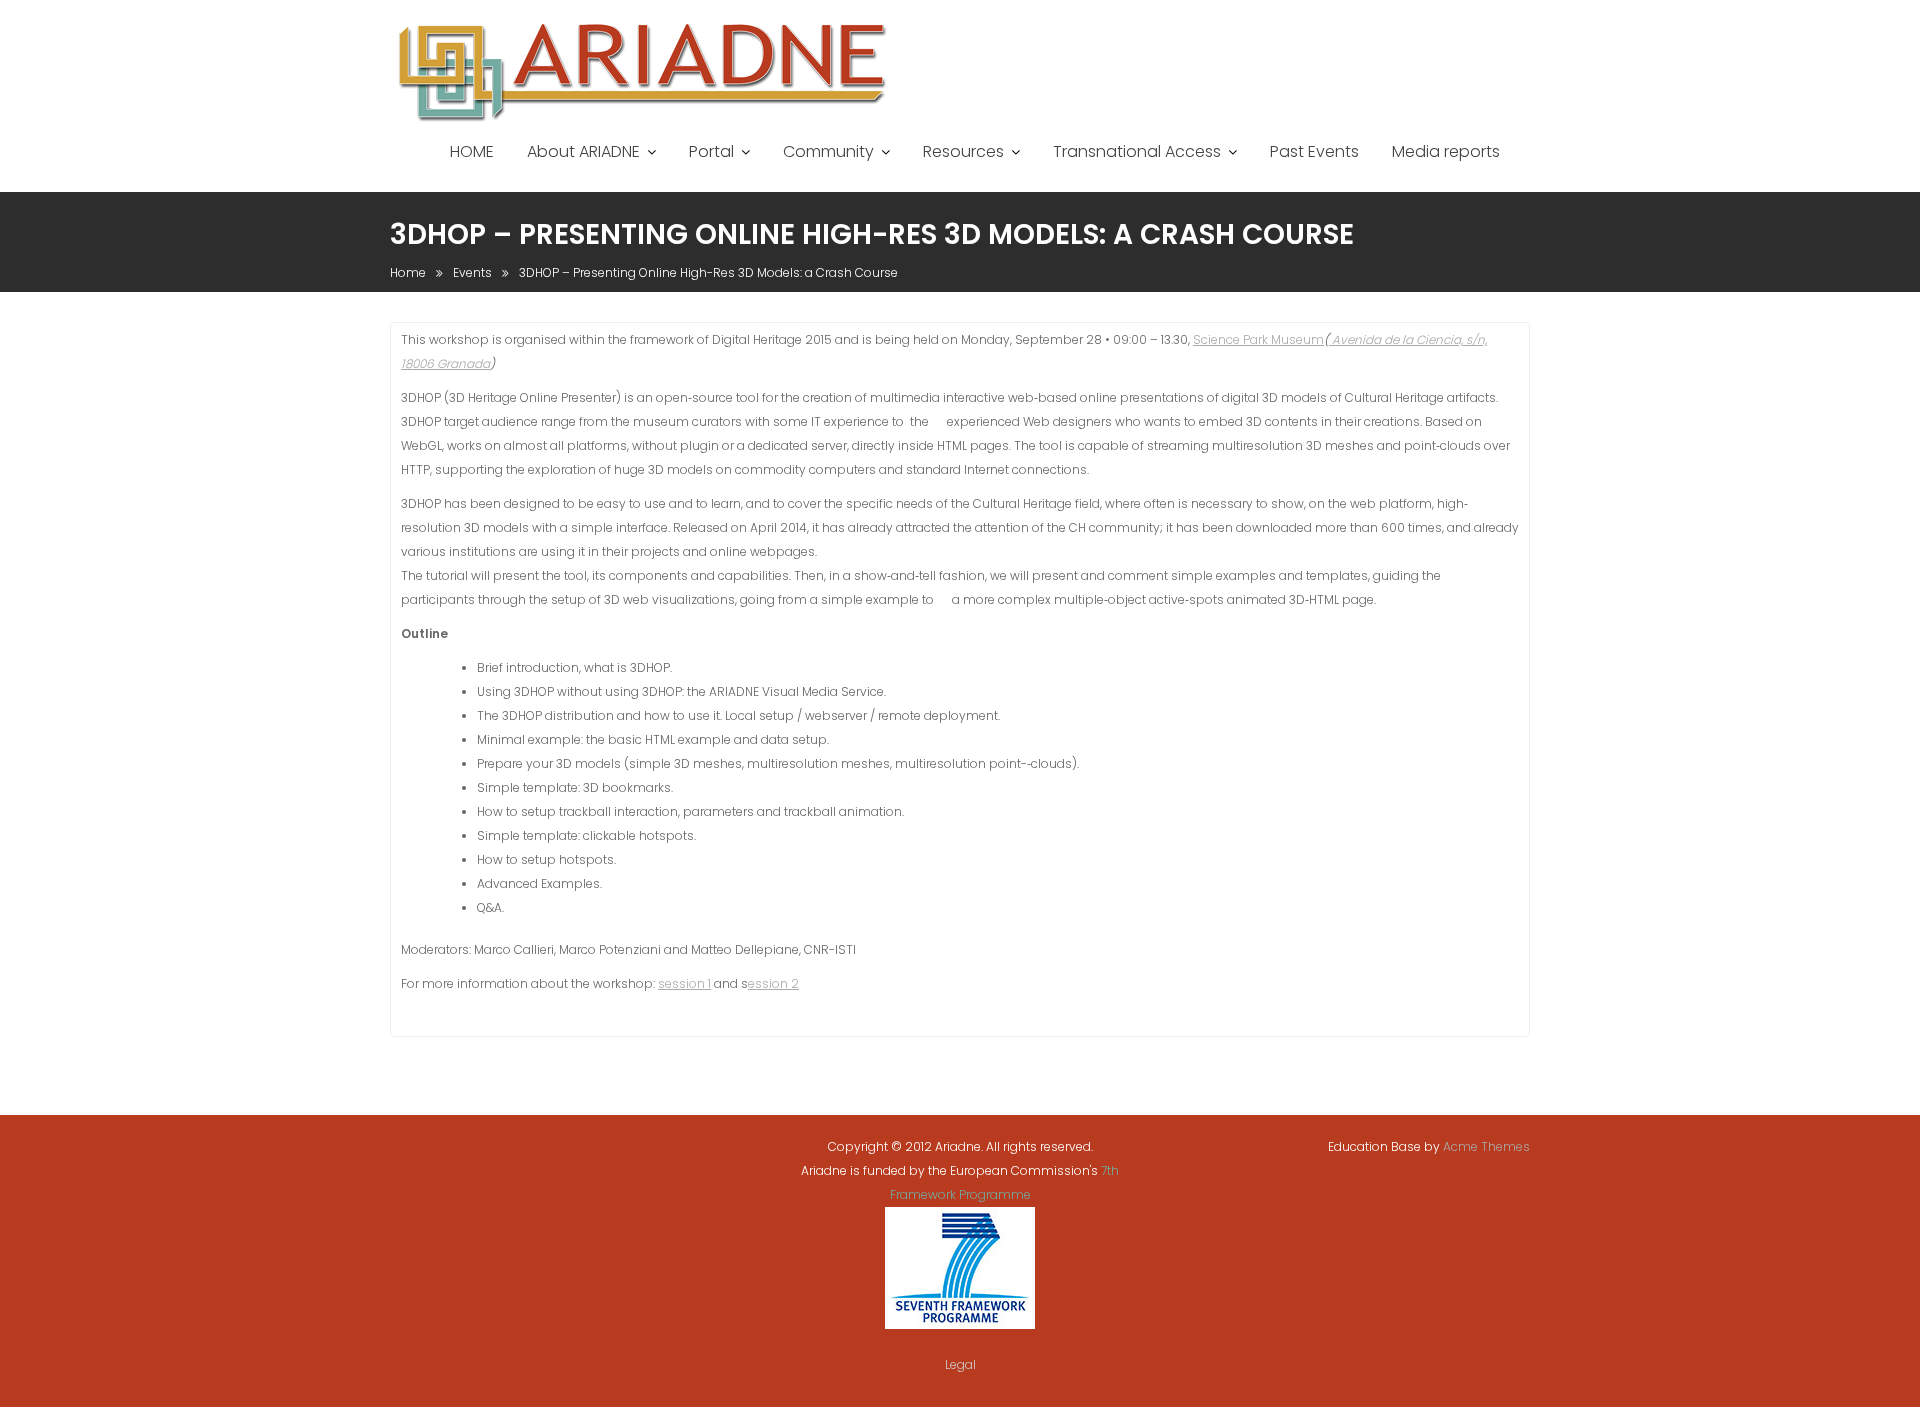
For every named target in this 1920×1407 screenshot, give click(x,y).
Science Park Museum (1258, 339)
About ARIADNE (583, 151)
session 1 (684, 983)
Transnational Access (1137, 151)
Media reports (1446, 151)
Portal (711, 151)
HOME (472, 151)
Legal (960, 1364)
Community (828, 151)
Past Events (1314, 151)
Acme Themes (1486, 1146)
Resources (963, 151)
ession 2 (773, 983)
